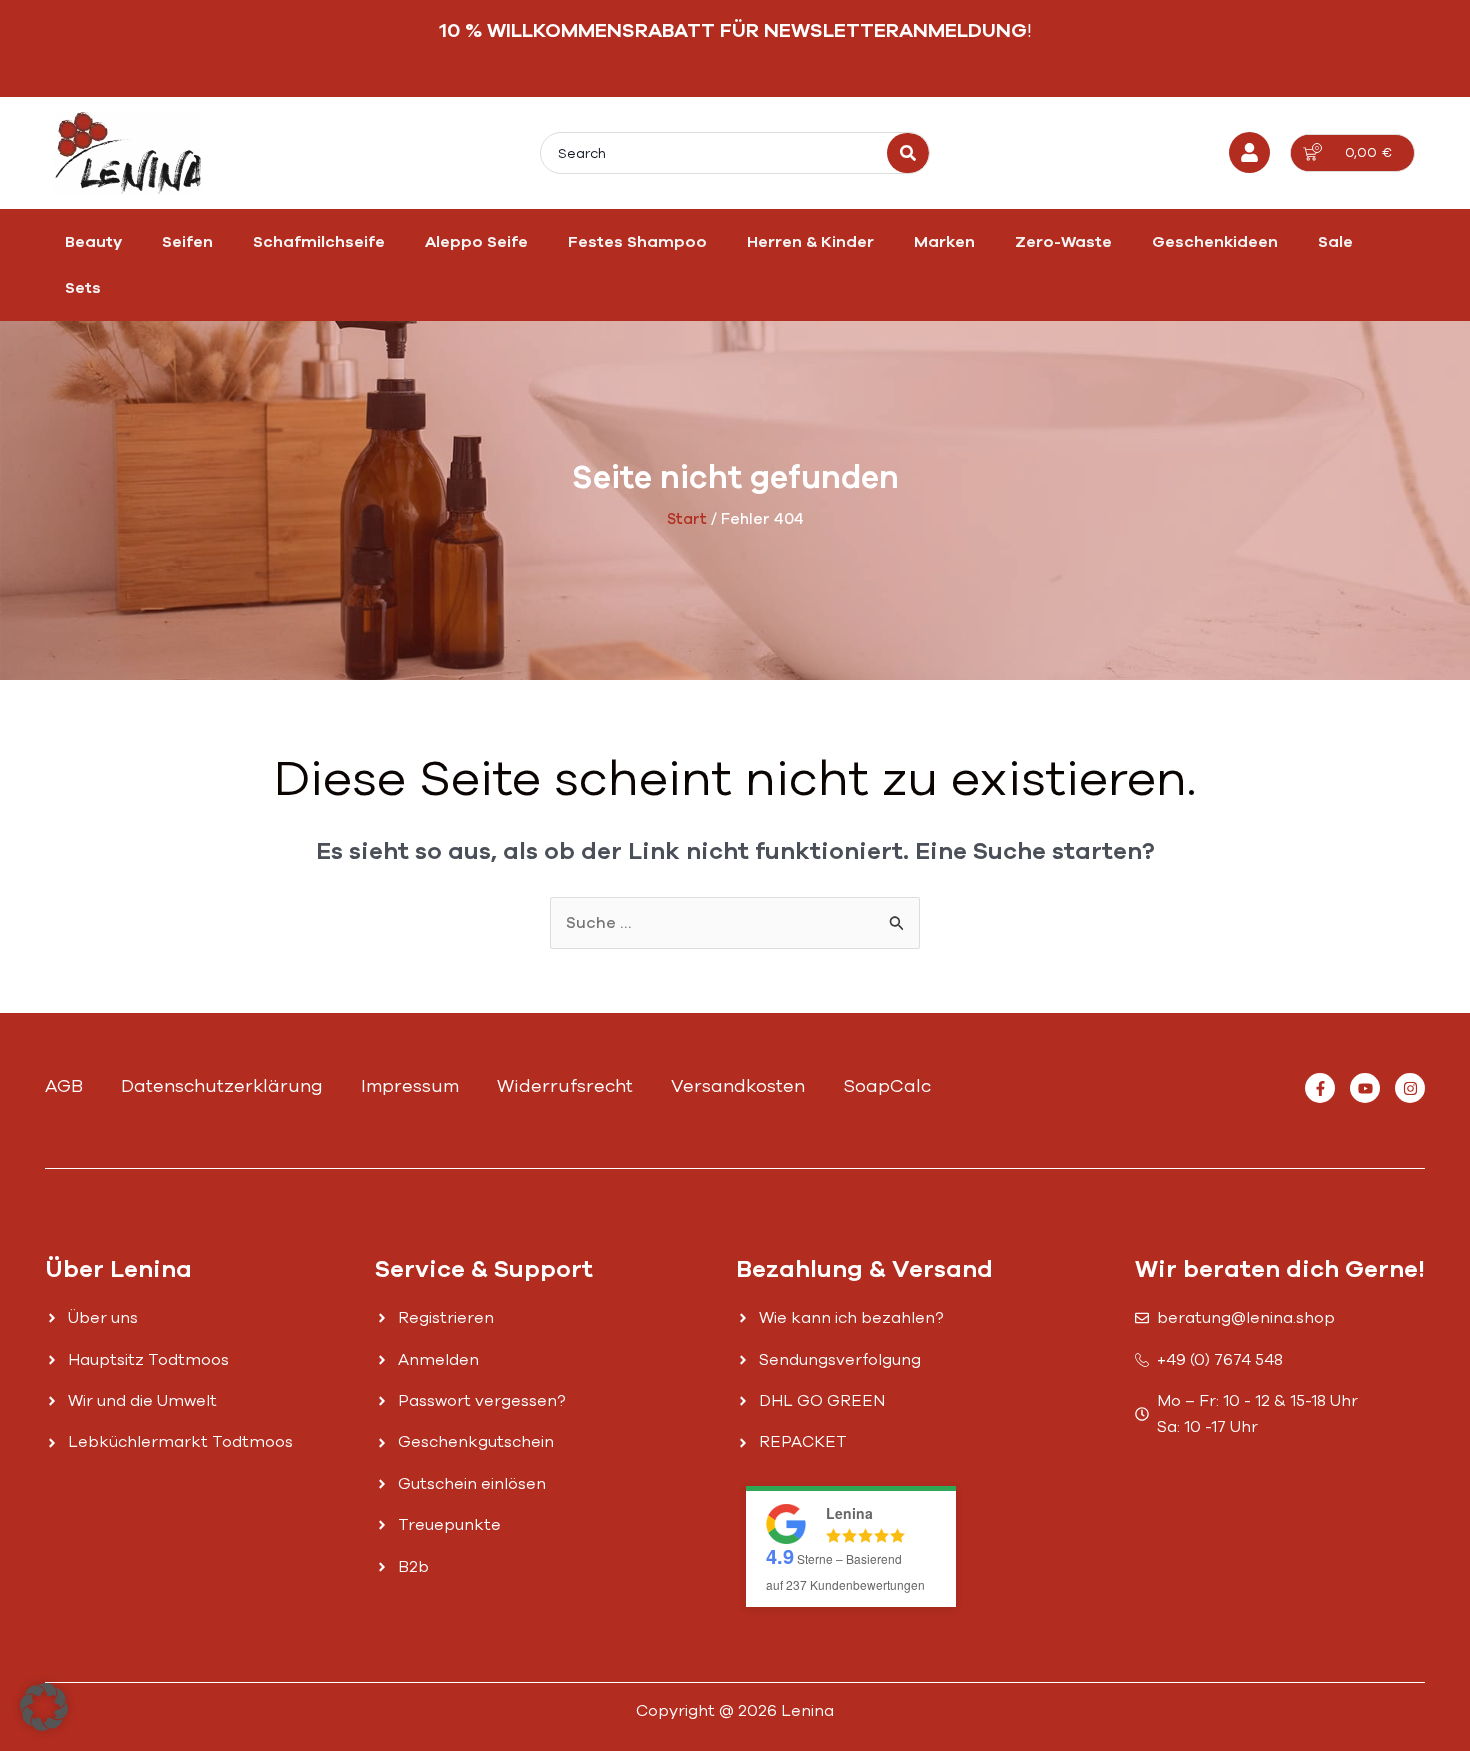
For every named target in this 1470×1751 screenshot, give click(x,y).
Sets (83, 288)
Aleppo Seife (476, 242)
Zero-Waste (1063, 242)
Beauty (93, 242)
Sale (1335, 242)
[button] (44, 1707)
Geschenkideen (1215, 242)
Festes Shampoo (637, 242)
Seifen (187, 242)
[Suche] (908, 153)
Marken (944, 242)
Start (687, 519)
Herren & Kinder (810, 242)
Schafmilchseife (319, 242)
